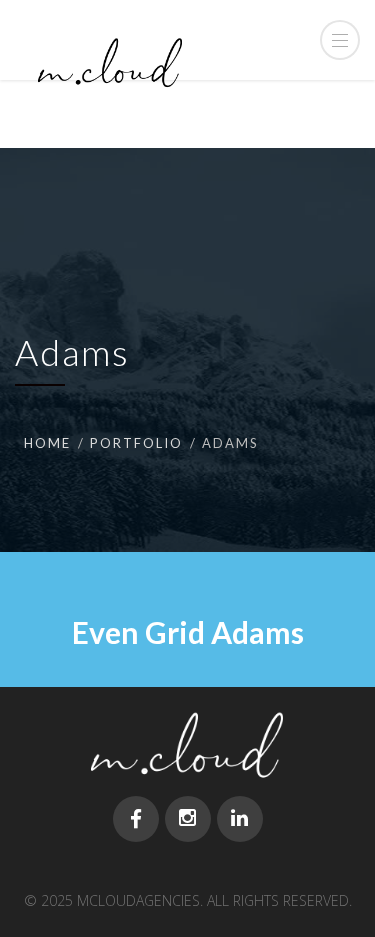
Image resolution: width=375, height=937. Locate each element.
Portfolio (136, 443)
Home (47, 443)
